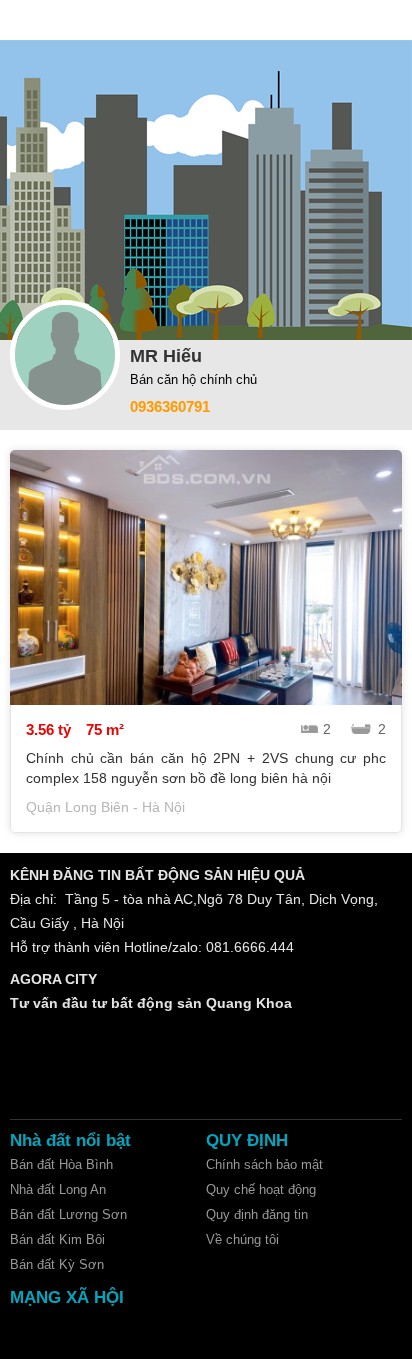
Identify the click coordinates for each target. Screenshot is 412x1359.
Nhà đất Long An (58, 1189)
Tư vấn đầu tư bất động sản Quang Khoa (151, 1003)
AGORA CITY (53, 979)
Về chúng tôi (242, 1239)
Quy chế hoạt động (261, 1189)
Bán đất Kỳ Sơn (57, 1264)
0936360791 (170, 406)
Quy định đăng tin (257, 1214)
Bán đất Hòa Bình (61, 1164)
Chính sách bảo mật (264, 1164)
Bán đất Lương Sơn (68, 1214)
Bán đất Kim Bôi (57, 1239)
